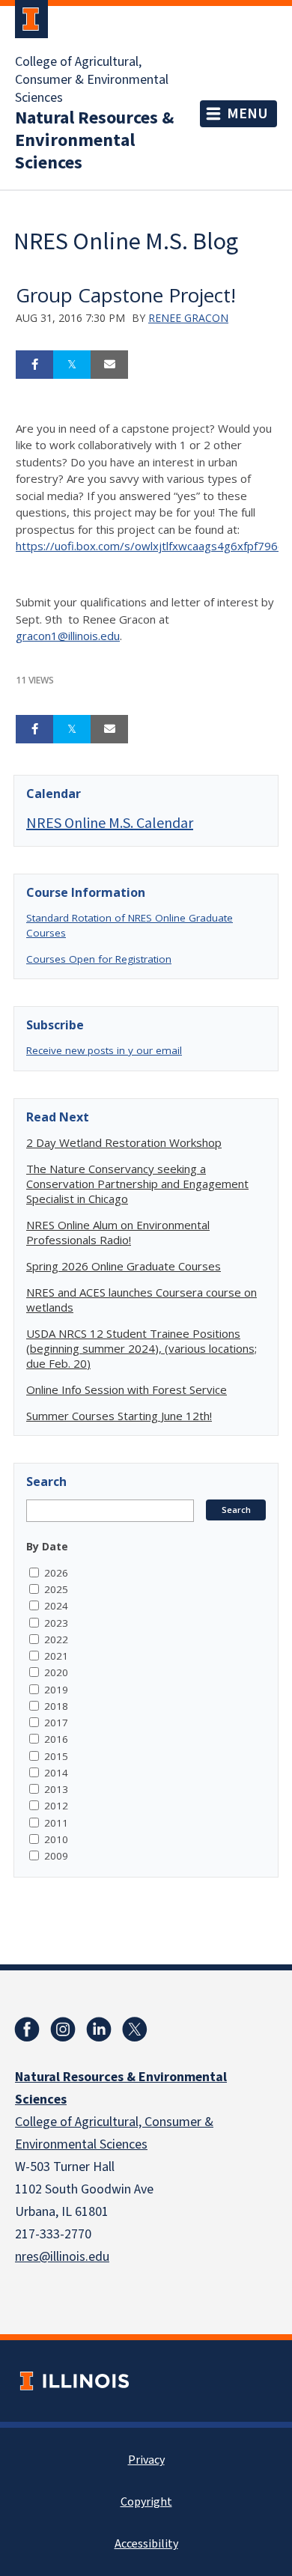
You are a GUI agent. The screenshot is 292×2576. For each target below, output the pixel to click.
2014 (56, 1773)
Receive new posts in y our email (104, 1050)
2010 (56, 1839)
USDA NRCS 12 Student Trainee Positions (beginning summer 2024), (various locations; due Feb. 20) (142, 1348)
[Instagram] (63, 2030)
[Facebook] (27, 2030)
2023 (56, 1623)
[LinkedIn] (99, 2030)
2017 (56, 1723)
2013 (56, 1789)
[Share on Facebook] (34, 365)
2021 (56, 1656)
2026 (56, 1573)
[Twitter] (135, 2030)
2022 (56, 1639)
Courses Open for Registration (99, 959)
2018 (56, 1706)
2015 (56, 1756)
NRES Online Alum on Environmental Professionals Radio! (118, 1232)
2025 (56, 1589)
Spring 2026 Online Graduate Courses (124, 1266)
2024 (56, 1606)
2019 (56, 1690)
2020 (56, 1672)
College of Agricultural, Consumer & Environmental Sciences (92, 80)
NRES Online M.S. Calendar (110, 822)
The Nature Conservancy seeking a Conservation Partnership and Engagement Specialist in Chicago (137, 1184)
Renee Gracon (188, 318)
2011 (56, 1823)
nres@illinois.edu (62, 2257)
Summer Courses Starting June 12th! (119, 1416)
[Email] (109, 365)
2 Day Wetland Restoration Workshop (124, 1142)
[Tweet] (72, 365)
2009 (56, 1856)
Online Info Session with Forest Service (127, 1389)
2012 (56, 1806)
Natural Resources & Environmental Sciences (94, 141)
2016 (56, 1739)
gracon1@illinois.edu (68, 636)
